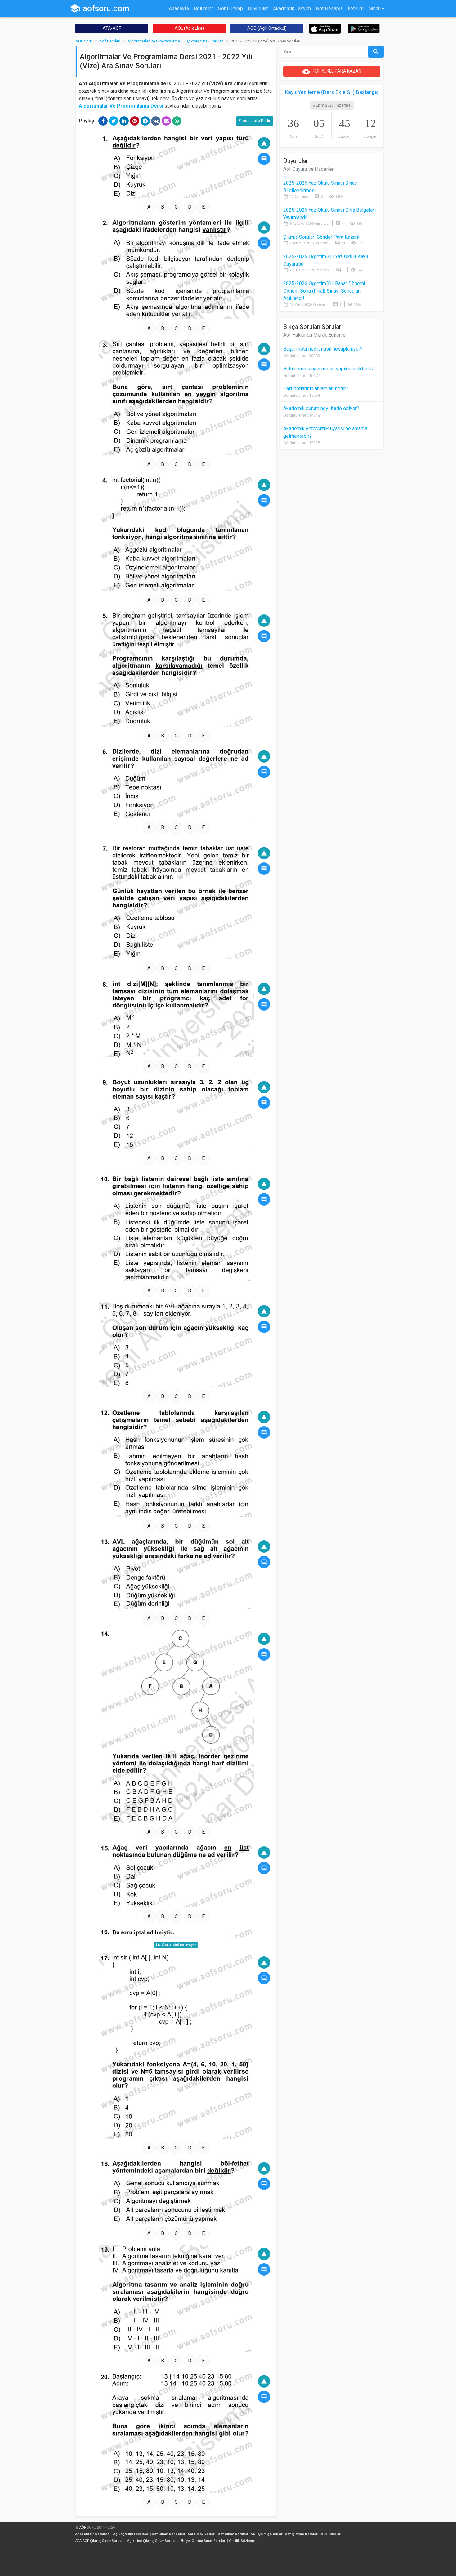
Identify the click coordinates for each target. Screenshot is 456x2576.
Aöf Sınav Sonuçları (168, 2534)
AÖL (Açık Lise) (189, 28)
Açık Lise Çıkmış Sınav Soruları (152, 2541)
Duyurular (258, 9)
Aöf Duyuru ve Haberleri (309, 169)
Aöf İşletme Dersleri (302, 2534)
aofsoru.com (99, 8)
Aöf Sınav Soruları (233, 2534)
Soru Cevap (230, 9)
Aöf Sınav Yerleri (201, 2534)
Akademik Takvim (292, 9)
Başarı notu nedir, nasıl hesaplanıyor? (323, 349)
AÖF (83, 2527)
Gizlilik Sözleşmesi (245, 2541)
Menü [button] (375, 9)
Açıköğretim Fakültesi (131, 2534)
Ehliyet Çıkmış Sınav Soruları (203, 2541)
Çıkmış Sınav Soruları (205, 41)
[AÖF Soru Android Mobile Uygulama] (364, 28)
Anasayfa (179, 9)
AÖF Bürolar (331, 2534)
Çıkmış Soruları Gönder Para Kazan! (321, 237)
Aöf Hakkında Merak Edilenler (315, 335)
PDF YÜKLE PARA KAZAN (332, 71)
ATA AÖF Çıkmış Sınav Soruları (100, 2541)
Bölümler (203, 9)
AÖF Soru (84, 41)
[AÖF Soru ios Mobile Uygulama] (325, 28)
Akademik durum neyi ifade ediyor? (321, 408)
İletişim (356, 9)
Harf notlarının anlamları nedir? (316, 389)
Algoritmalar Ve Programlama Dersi (121, 106)
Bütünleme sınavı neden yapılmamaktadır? (329, 369)
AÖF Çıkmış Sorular (266, 2534)
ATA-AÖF (112, 28)
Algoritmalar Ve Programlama (154, 41)
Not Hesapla (329, 9)
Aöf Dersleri (110, 41)
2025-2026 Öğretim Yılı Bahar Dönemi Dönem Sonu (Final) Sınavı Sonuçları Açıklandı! (324, 291)
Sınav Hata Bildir (255, 121)
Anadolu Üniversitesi (93, 2534)
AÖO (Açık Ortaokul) (267, 28)
